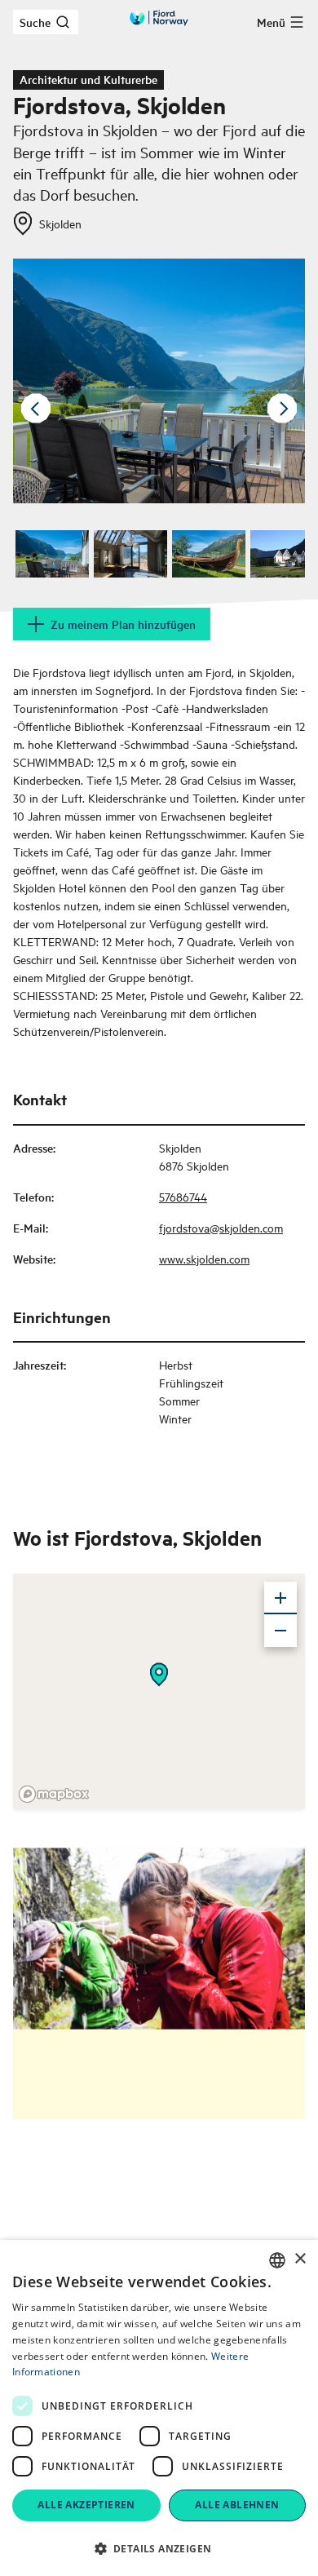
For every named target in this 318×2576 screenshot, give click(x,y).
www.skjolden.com (204, 1258)
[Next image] (282, 409)
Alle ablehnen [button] (237, 2505)
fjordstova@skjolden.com (221, 1227)
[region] (159, 1691)
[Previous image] (36, 409)
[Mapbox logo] (54, 1794)
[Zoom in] (280, 1598)
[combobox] (277, 2260)
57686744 (183, 1196)
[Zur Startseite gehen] (159, 18)
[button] (159, 2548)
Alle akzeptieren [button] (86, 2505)
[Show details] (159, 1675)
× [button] (300, 2259)
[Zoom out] (280, 1631)
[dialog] (159, 2408)
